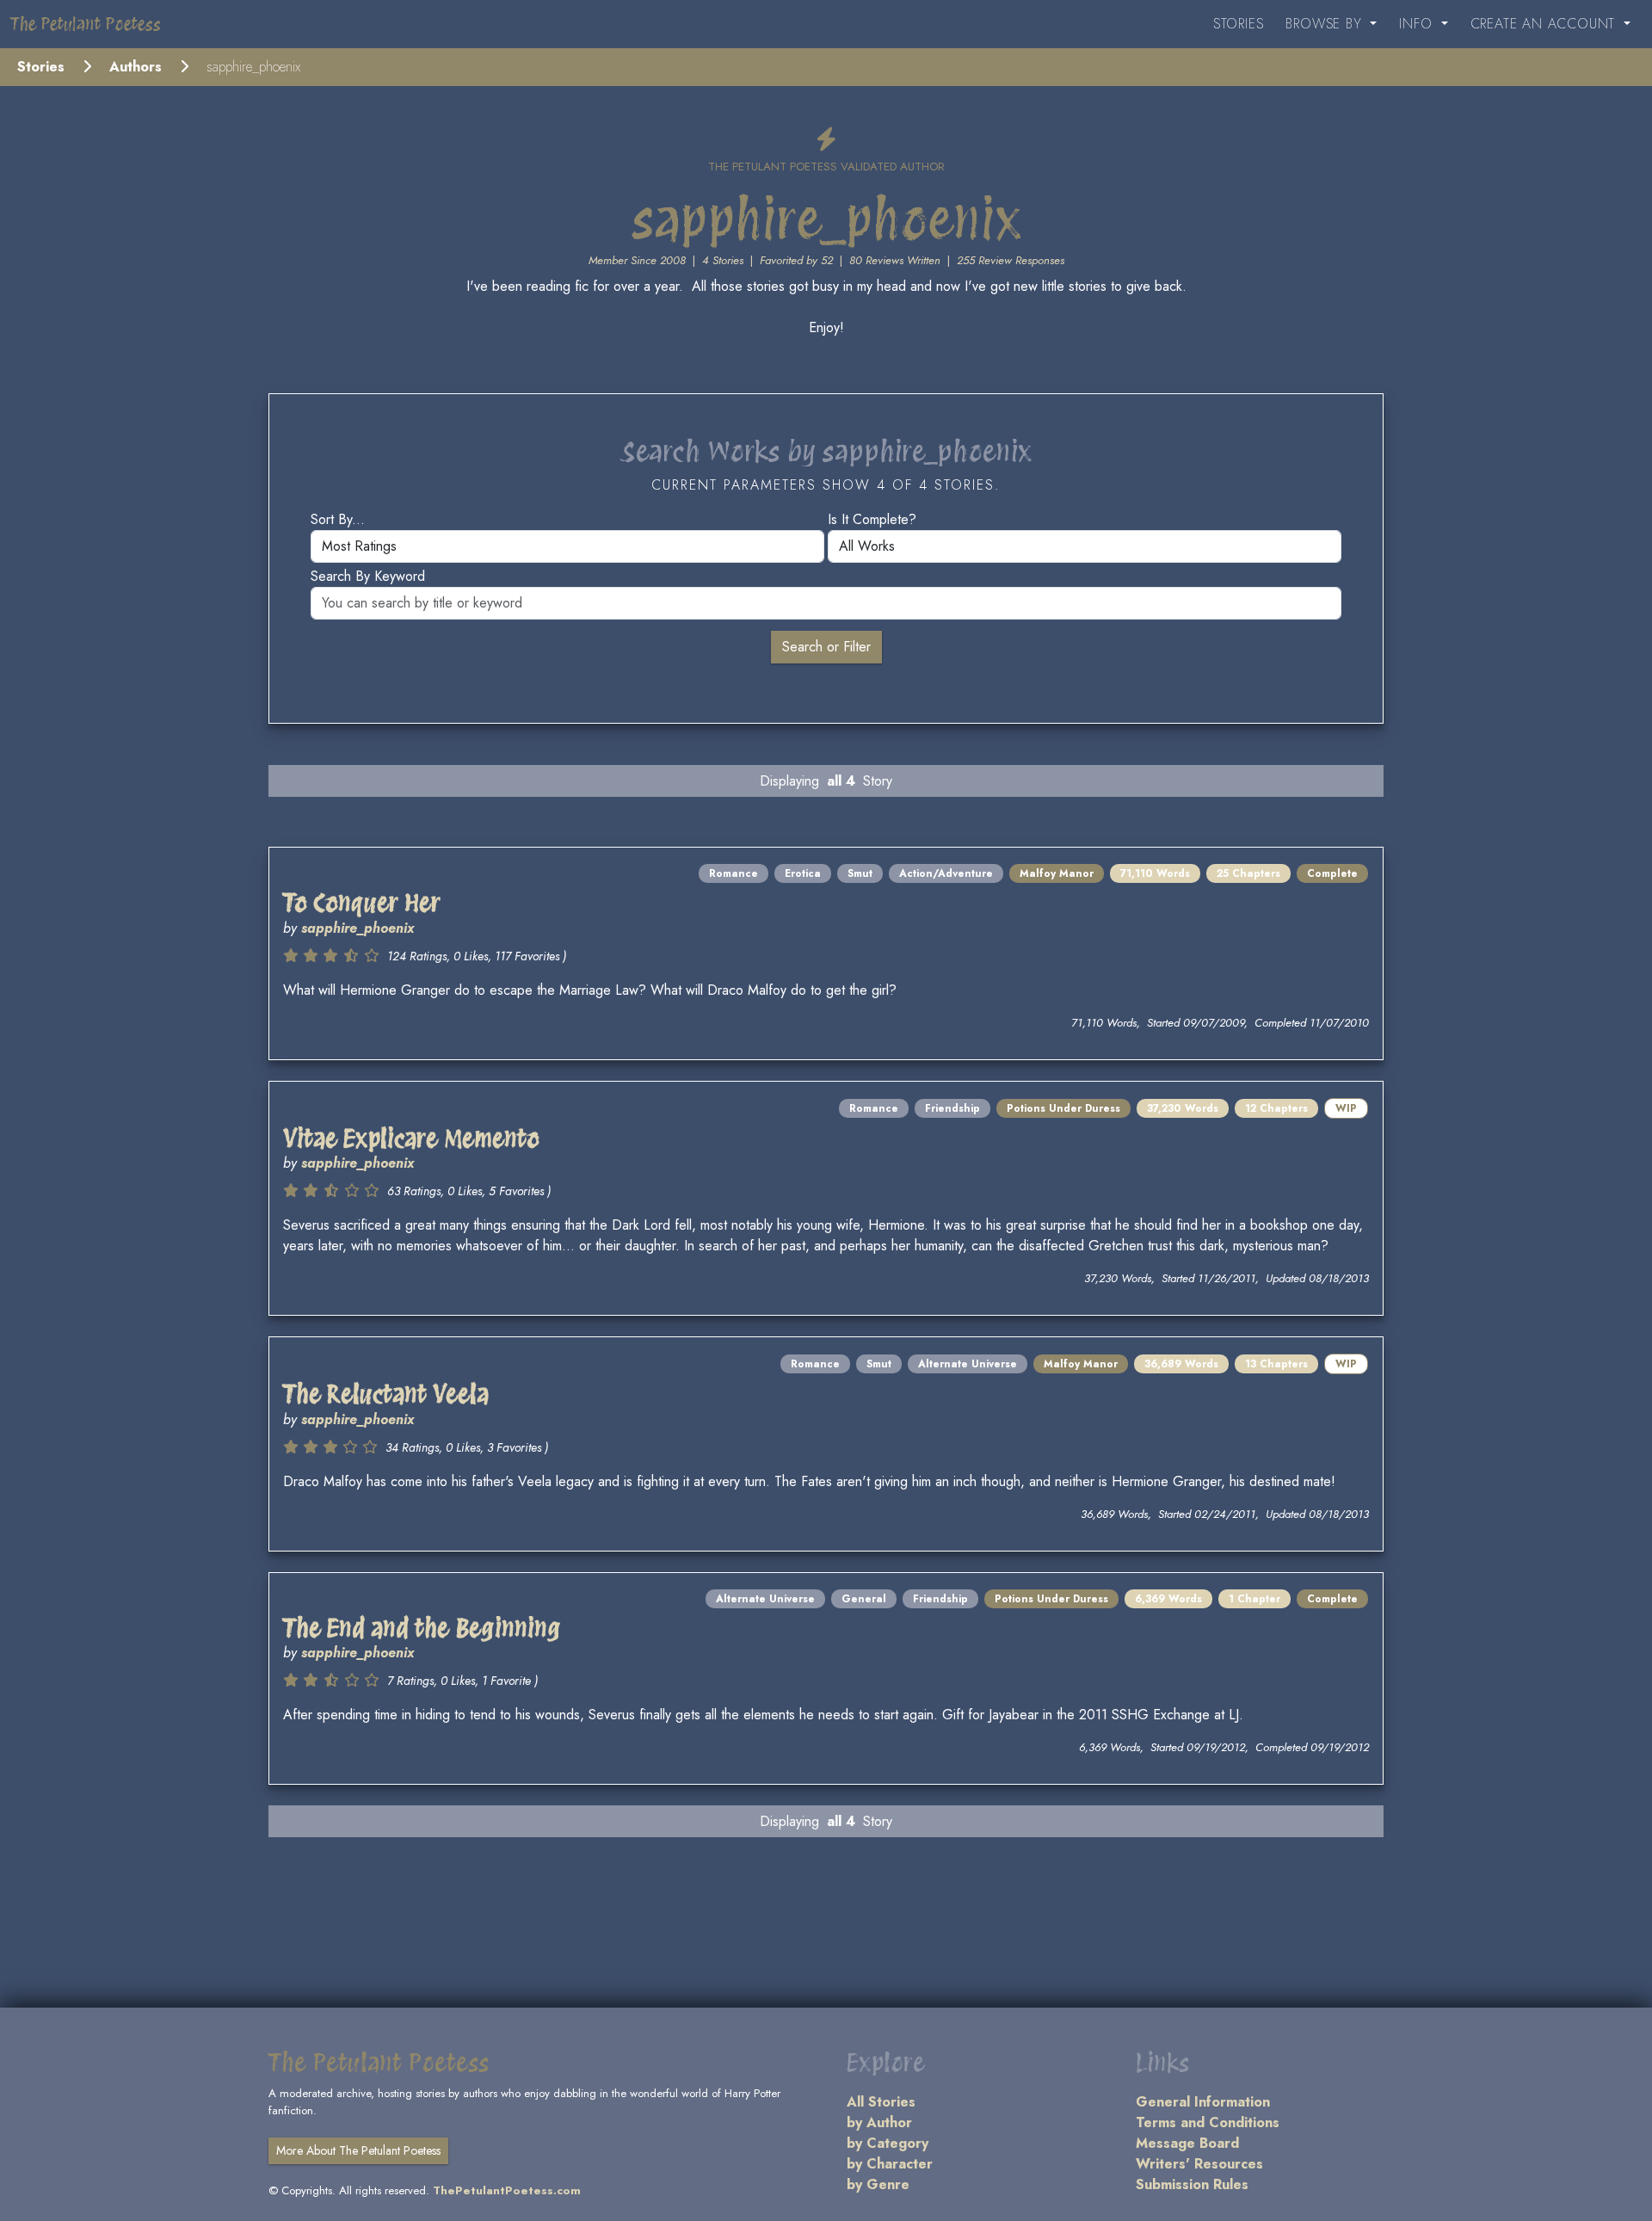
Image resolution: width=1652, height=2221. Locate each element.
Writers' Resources (1199, 2164)
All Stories (881, 2102)
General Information (1203, 2102)
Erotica (803, 873)
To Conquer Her (362, 903)
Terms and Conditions (1208, 2122)
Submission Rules (1192, 2184)
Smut (860, 873)
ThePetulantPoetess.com (507, 2190)
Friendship (952, 1108)
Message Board (1187, 2143)
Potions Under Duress (1063, 1108)
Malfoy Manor (1057, 873)
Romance (734, 873)
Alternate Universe (968, 1364)
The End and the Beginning (422, 1628)
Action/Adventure (946, 873)
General (864, 1599)
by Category (888, 2143)
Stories (1239, 24)
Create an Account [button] (1545, 24)
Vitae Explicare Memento (411, 1138)
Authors (136, 67)
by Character (890, 2164)
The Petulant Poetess (86, 24)
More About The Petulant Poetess (358, 2150)
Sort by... (338, 519)
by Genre (878, 2184)
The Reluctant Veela (386, 1394)
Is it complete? (872, 519)
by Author (879, 2122)
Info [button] (1418, 24)
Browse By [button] (1326, 24)
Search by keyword (368, 576)
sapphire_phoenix (358, 928)
